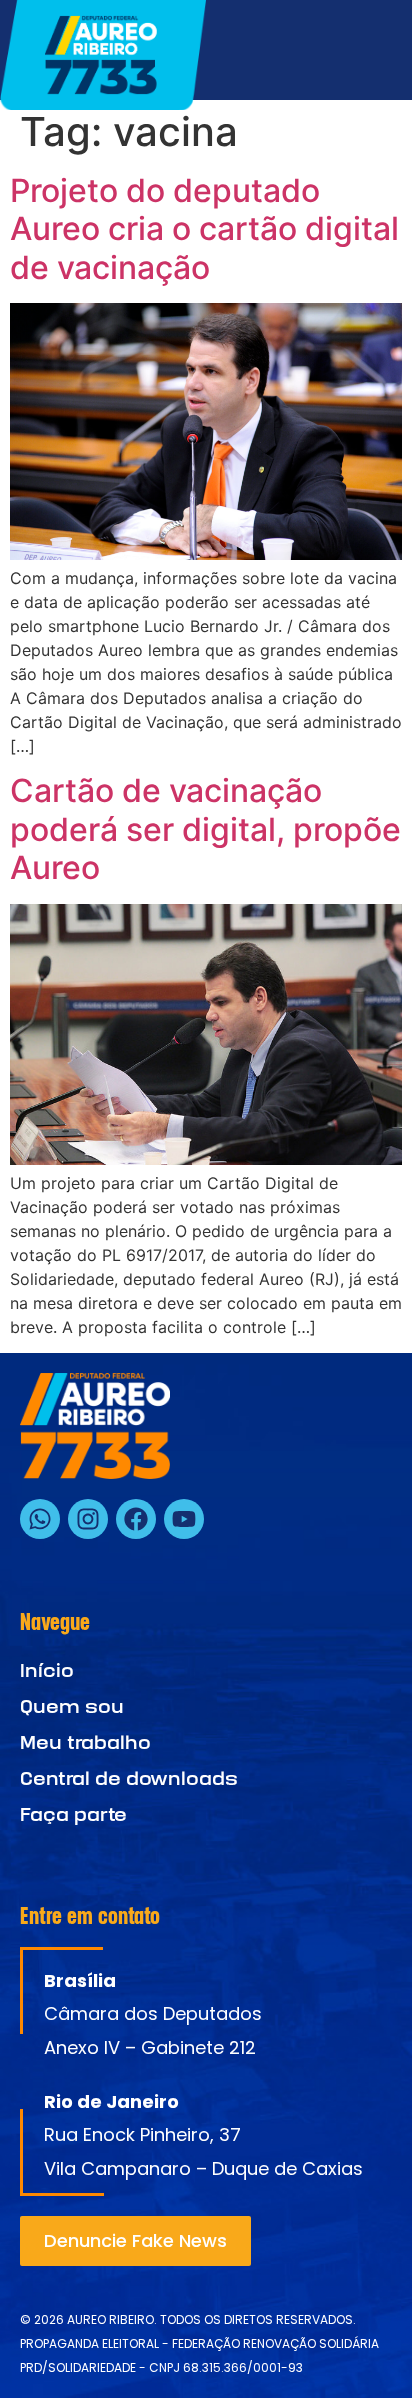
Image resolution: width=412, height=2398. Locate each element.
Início (47, 1670)
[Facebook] (136, 1519)
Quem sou (72, 1706)
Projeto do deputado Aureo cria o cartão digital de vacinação (204, 229)
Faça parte (73, 1814)
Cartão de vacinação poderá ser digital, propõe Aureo (205, 829)
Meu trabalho (85, 1742)
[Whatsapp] (40, 1519)
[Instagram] (88, 1519)
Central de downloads (129, 1778)
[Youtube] (184, 1519)
